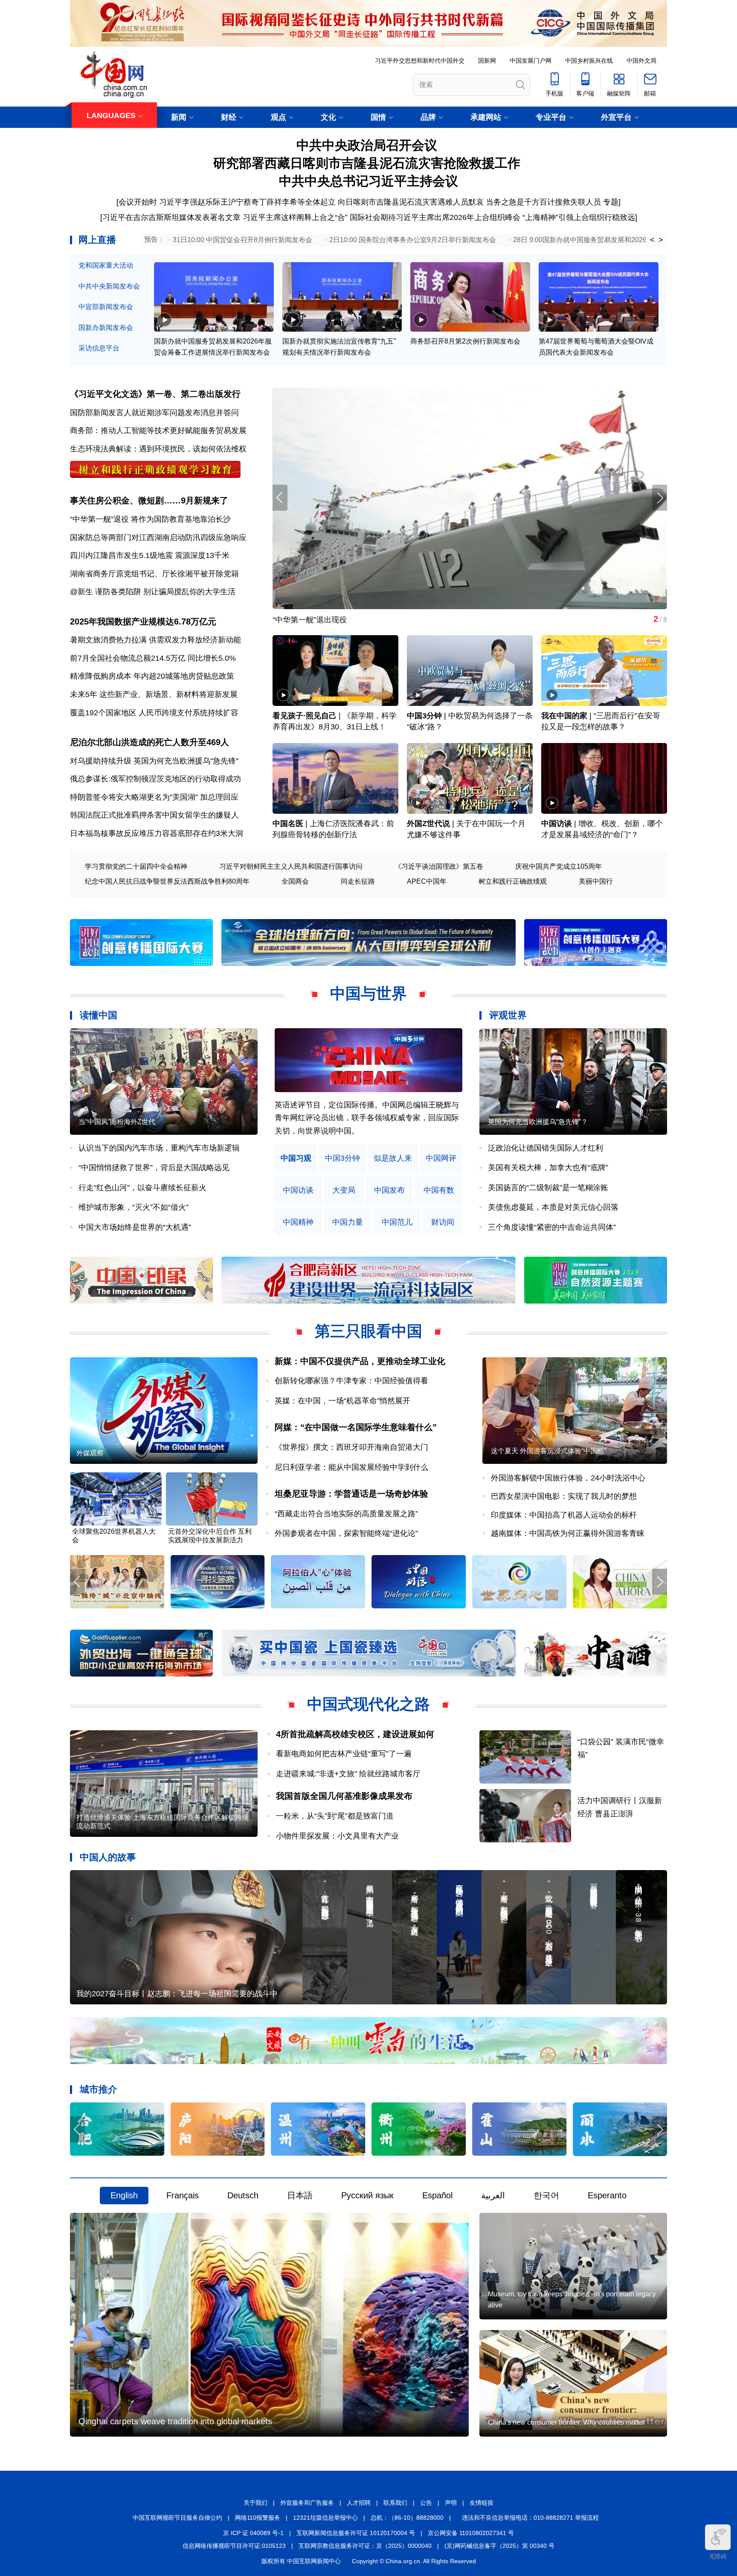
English (124, 2195)
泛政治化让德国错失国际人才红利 (545, 1148)
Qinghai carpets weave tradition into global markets (175, 2421)
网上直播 (97, 240)
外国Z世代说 (428, 824)
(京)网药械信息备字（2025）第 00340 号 (499, 2546)
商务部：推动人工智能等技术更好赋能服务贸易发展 (158, 431)
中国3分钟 (424, 716)
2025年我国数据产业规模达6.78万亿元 (143, 622)
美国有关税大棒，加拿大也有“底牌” (548, 1168)
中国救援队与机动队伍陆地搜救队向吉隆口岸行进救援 (365, 620)
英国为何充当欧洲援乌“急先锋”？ (538, 1122)
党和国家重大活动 (106, 265)
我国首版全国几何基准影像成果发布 (344, 1796)
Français (183, 2195)
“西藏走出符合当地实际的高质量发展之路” (346, 1514)
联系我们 (395, 2503)
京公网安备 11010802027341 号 (471, 2533)
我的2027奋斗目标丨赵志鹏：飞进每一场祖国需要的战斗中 (177, 1994)
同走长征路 (358, 881)
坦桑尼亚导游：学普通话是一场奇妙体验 (351, 1494)
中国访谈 (557, 824)
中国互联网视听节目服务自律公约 (177, 2518)
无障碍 (718, 2556)
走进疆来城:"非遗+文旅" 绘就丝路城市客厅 (348, 1774)
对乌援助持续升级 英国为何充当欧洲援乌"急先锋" (154, 761)
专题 (611, 202)
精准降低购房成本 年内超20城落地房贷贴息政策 (152, 676)
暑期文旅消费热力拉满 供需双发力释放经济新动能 (155, 640)
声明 (451, 2503)
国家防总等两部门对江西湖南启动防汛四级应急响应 (158, 538)
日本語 (300, 2195)
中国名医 (288, 824)
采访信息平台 (99, 348)
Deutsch (243, 2195)
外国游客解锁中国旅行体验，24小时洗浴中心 (568, 1478)
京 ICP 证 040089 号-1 (253, 2533)
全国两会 (295, 881)
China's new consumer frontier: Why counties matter (566, 2422)
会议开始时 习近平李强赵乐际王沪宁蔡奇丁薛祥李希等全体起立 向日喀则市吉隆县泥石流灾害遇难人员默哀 (301, 202)
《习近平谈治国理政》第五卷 (439, 866)
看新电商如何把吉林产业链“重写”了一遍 (344, 1754)
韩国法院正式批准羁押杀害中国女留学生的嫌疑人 (154, 815)
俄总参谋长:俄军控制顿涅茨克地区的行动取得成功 (155, 779)
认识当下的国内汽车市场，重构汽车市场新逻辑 (159, 1148)
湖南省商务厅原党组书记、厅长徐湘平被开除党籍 (154, 574)
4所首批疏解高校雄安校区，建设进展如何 (355, 1734)
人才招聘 (359, 2503)
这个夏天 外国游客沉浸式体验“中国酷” (548, 1451)
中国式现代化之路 (368, 1704)
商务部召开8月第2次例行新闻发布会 (465, 341)
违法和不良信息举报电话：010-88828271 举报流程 (530, 2518)
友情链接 (482, 2503)
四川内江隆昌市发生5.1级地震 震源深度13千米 (150, 555)
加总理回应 (219, 797)
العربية (493, 2195)
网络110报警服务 (258, 2518)
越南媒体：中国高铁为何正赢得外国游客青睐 (568, 1533)
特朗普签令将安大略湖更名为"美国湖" (134, 797)
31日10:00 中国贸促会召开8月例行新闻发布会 (242, 240)
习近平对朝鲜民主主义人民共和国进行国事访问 (291, 866)
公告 (426, 2503)
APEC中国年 (427, 881)
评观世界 (508, 1015)
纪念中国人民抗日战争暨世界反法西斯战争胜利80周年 (167, 881)
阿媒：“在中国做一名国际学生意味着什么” (356, 1427)
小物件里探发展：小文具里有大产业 (337, 1836)
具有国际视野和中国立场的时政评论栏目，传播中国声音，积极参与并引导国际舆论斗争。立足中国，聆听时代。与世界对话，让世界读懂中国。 (367, 1118)
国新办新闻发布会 (106, 328)
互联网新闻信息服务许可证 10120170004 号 (356, 2533)
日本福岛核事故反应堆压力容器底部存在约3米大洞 (157, 833)
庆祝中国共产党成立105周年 (559, 866)
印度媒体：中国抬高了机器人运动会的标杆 (564, 1515)
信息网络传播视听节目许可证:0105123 (234, 2546)
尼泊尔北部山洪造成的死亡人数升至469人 (149, 742)
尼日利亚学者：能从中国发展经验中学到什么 (351, 1467)
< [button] (652, 240)
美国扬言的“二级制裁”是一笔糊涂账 (548, 1188)
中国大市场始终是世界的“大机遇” (135, 1227)
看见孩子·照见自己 (305, 716)
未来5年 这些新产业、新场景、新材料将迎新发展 (154, 694)
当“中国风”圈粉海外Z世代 (117, 1122)
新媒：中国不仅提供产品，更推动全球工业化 (360, 1361)
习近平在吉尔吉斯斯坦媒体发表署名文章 (171, 217)
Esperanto (607, 2195)
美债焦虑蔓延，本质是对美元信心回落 (553, 1207)
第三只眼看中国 (368, 1331)
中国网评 (441, 1158)
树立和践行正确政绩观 (513, 881)
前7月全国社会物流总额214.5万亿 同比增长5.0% (153, 658)
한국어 (546, 2195)
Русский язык (367, 2195)
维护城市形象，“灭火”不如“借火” (133, 1207)
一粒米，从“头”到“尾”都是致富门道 (335, 1816)
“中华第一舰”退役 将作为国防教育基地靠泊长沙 (150, 519)
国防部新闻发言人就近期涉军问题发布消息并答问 (154, 413)
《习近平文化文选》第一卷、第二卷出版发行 (155, 394)
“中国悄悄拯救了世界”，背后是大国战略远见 (154, 1168)
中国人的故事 (108, 1857)
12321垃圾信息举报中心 (325, 2518)
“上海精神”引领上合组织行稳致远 (579, 217)
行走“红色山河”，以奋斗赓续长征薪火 (142, 1188)
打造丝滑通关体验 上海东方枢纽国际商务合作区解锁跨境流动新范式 (162, 1822)
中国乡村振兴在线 (589, 61)
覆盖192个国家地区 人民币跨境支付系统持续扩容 (154, 713)
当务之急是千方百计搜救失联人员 (543, 202)
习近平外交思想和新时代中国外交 (420, 61)
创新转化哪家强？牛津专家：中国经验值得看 (351, 1381)
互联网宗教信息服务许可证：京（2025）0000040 (365, 2546)
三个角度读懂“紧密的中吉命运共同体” (552, 1227)
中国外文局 (641, 61)
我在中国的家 (564, 716)
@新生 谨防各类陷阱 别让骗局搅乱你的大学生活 (153, 592)
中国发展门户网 (531, 61)
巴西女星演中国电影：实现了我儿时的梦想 (564, 1496)
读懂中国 (99, 1015)
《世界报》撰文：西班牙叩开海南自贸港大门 (351, 1447)
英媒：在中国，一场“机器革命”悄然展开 (342, 1401)
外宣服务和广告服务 (307, 2503)
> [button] (661, 240)
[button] (660, 498)
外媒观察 (90, 1453)
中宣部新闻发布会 (106, 307)
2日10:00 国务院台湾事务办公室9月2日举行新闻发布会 (413, 240)
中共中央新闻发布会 (109, 286)
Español (437, 2195)
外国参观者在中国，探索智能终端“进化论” (346, 1533)
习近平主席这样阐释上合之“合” (295, 217)
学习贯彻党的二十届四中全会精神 (136, 866)
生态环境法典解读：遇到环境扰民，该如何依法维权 (158, 449)
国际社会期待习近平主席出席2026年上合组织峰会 (435, 217)
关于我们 (255, 2503)
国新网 (487, 61)
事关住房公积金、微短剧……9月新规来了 (149, 500)
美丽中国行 (596, 881)
